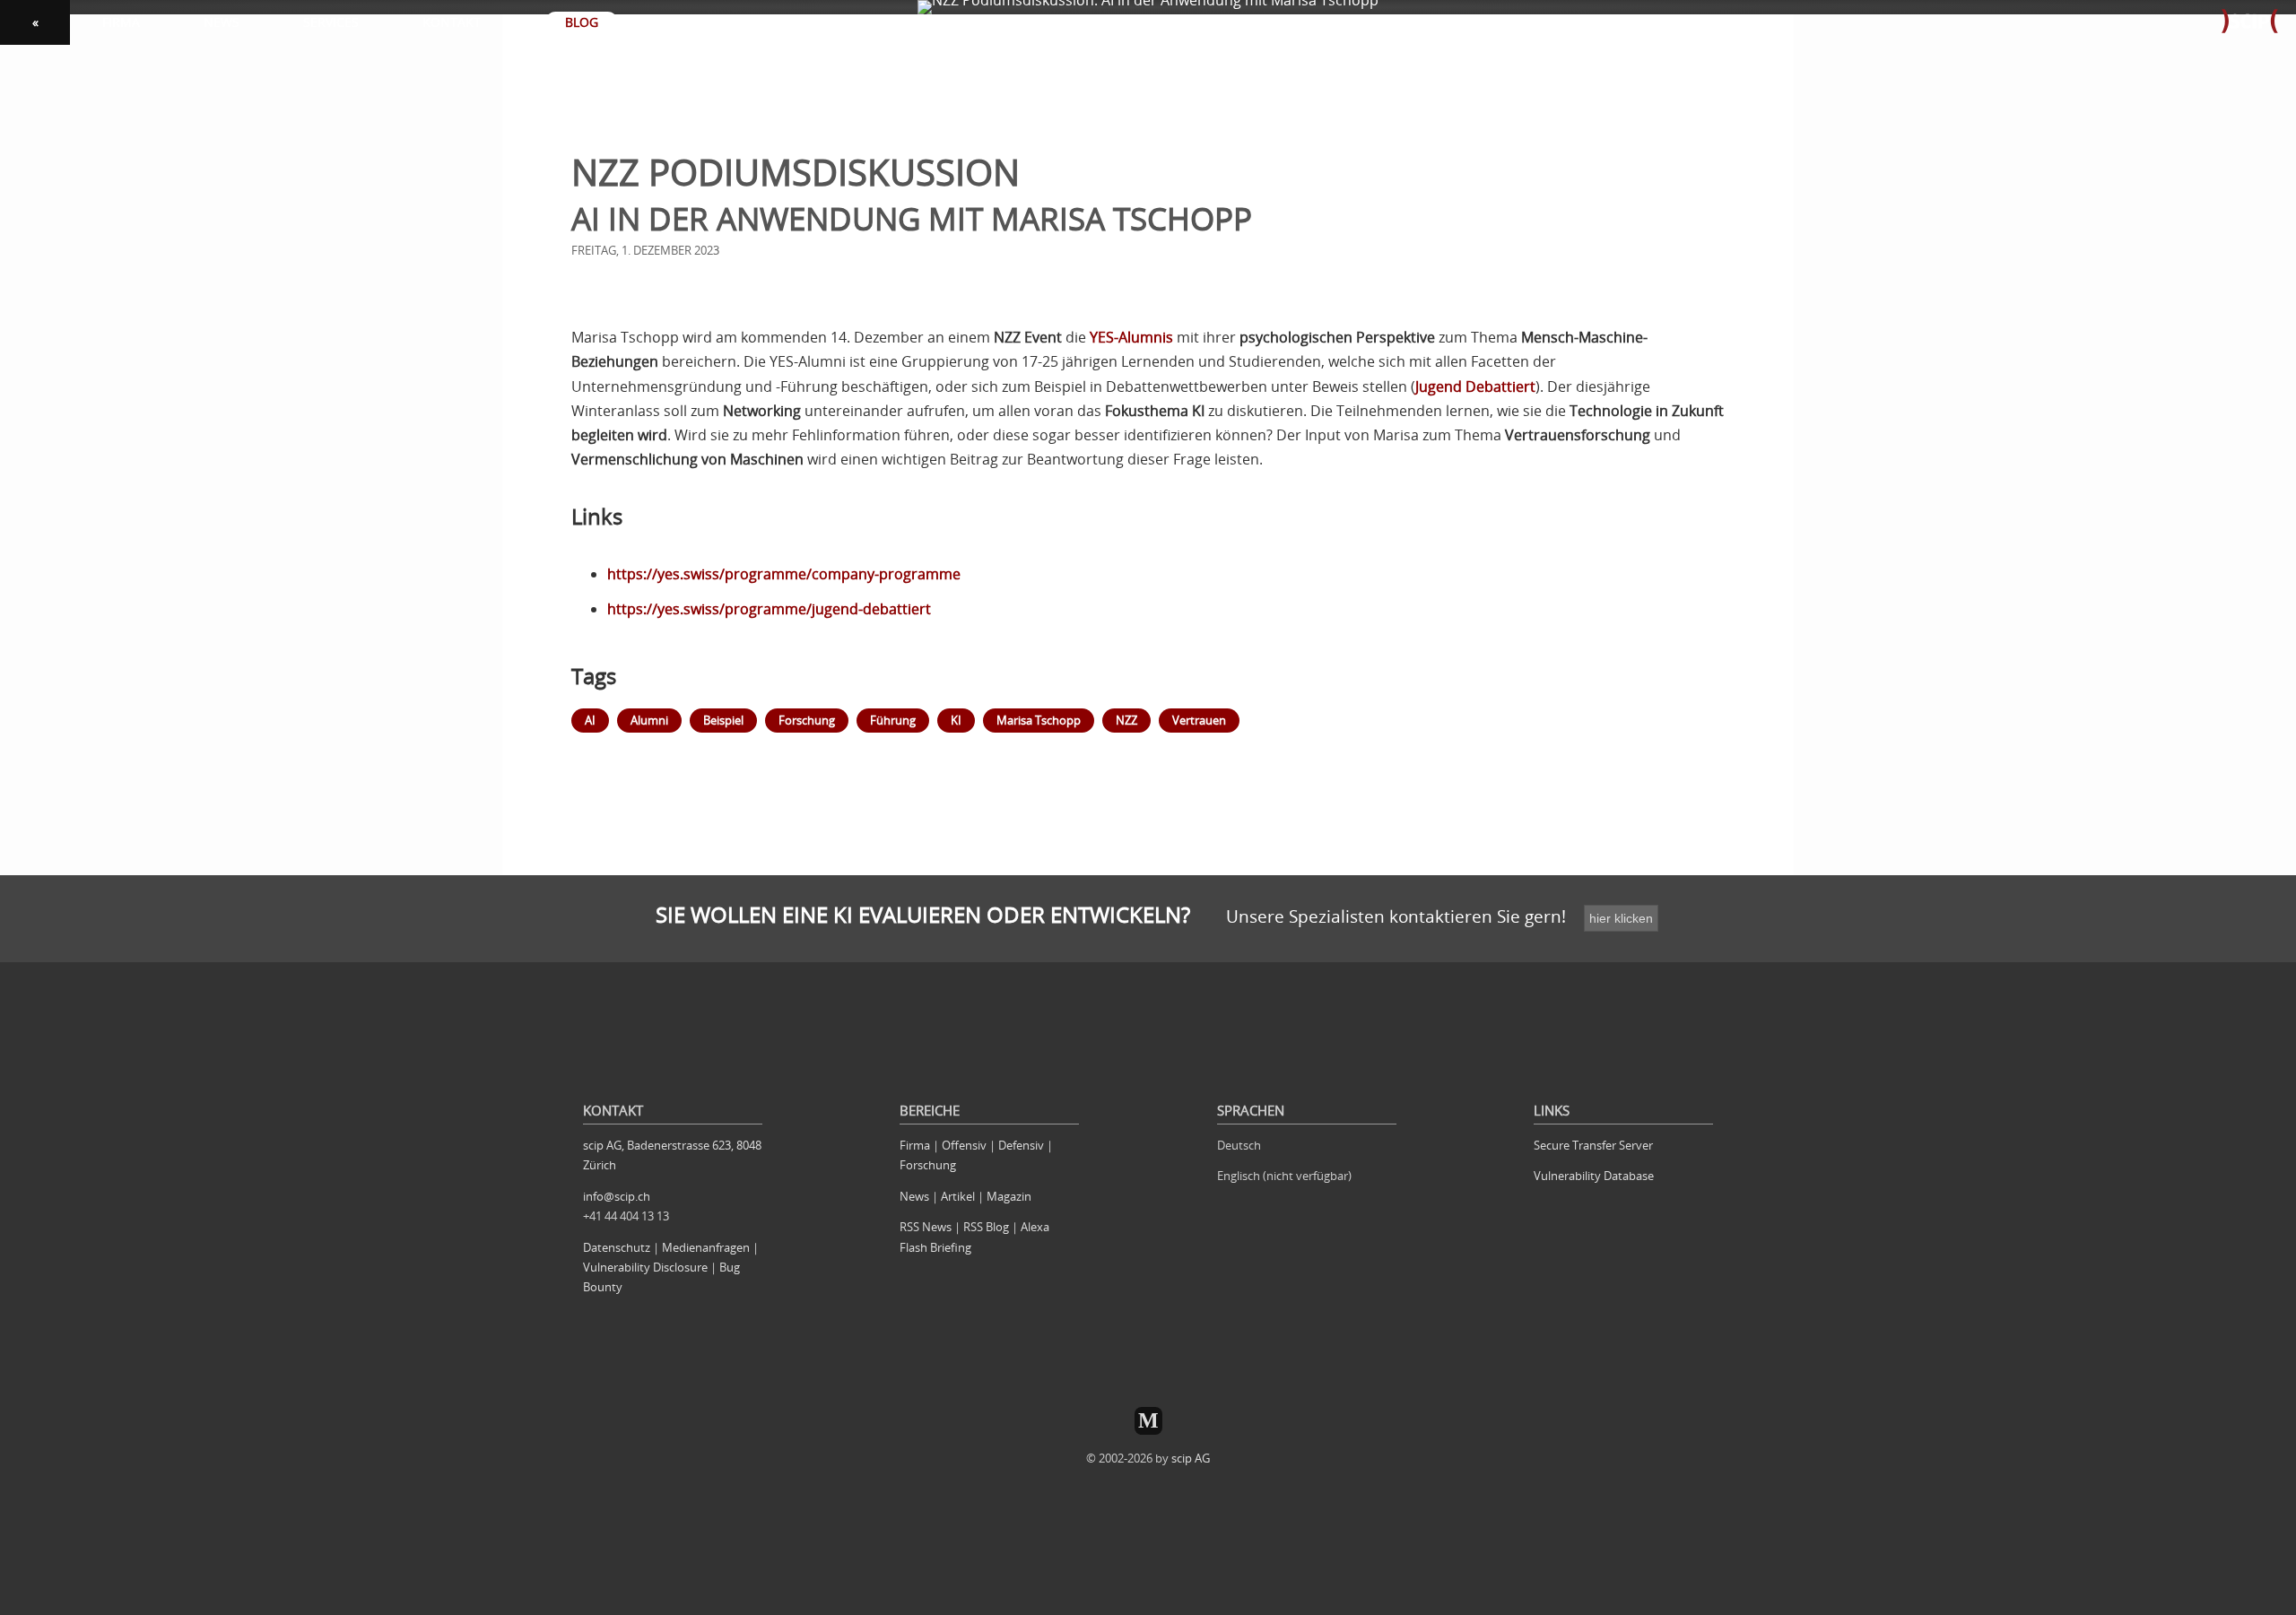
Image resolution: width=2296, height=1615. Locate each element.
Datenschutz (617, 1247)
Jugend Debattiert (1475, 386)
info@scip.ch (617, 1196)
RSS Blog (986, 1227)
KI (956, 720)
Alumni (649, 720)
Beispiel (723, 720)
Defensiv (1021, 1145)
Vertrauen (1199, 720)
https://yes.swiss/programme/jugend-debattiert (769, 609)
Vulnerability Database (1594, 1176)
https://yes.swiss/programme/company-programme (784, 574)
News (914, 1196)
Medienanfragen (706, 1247)
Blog (582, 22)
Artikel (958, 1196)
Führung (893, 720)
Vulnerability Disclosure (645, 1267)
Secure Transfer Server (1593, 1145)
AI (590, 720)
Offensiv (964, 1145)
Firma (915, 1145)
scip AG (1191, 1458)
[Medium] (1148, 1421)
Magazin (1009, 1196)
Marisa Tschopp (1039, 720)
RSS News (926, 1227)
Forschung (807, 720)
